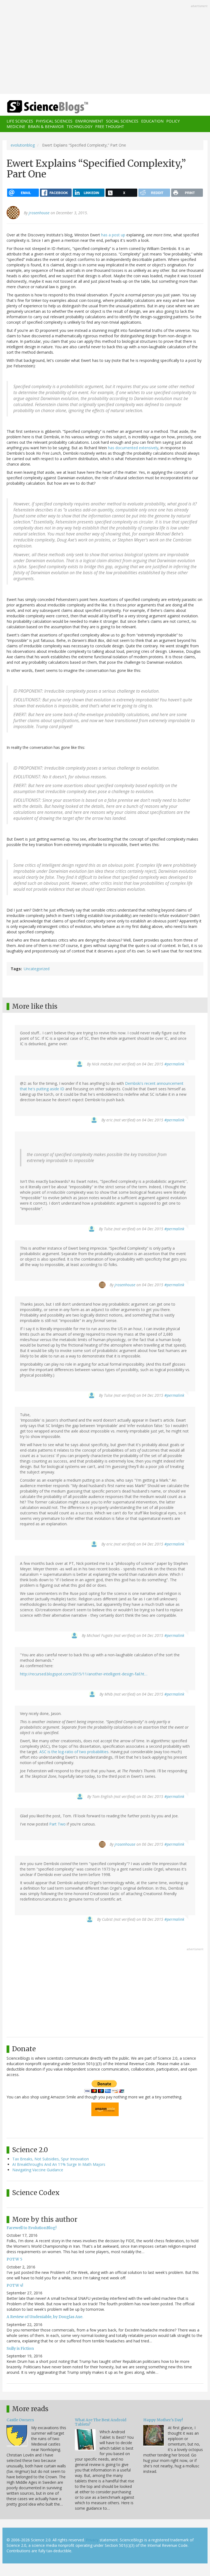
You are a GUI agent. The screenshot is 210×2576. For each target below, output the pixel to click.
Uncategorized (37, 969)
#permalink (174, 1064)
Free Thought (110, 126)
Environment (89, 121)
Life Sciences (20, 121)
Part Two (57, 1824)
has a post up (113, 235)
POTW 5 (14, 2259)
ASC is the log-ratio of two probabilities (74, 1752)
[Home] (39, 107)
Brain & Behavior (46, 126)
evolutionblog (23, 145)
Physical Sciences (54, 121)
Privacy (92, 2540)
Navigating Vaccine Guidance (38, 2170)
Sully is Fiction (20, 2348)
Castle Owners (20, 2420)
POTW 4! (15, 2285)
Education (152, 121)
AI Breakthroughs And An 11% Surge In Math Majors (59, 2164)
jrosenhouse (39, 213)
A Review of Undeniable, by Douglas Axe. (45, 2317)
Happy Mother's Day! (163, 2420)
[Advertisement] (105, 47)
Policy (173, 121)
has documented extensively (133, 448)
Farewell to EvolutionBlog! (32, 2228)
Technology (79, 126)
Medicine (16, 126)
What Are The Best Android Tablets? (101, 2422)
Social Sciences (122, 121)
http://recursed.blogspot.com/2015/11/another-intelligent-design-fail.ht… (84, 1674)
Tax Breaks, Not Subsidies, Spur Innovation (51, 2159)
